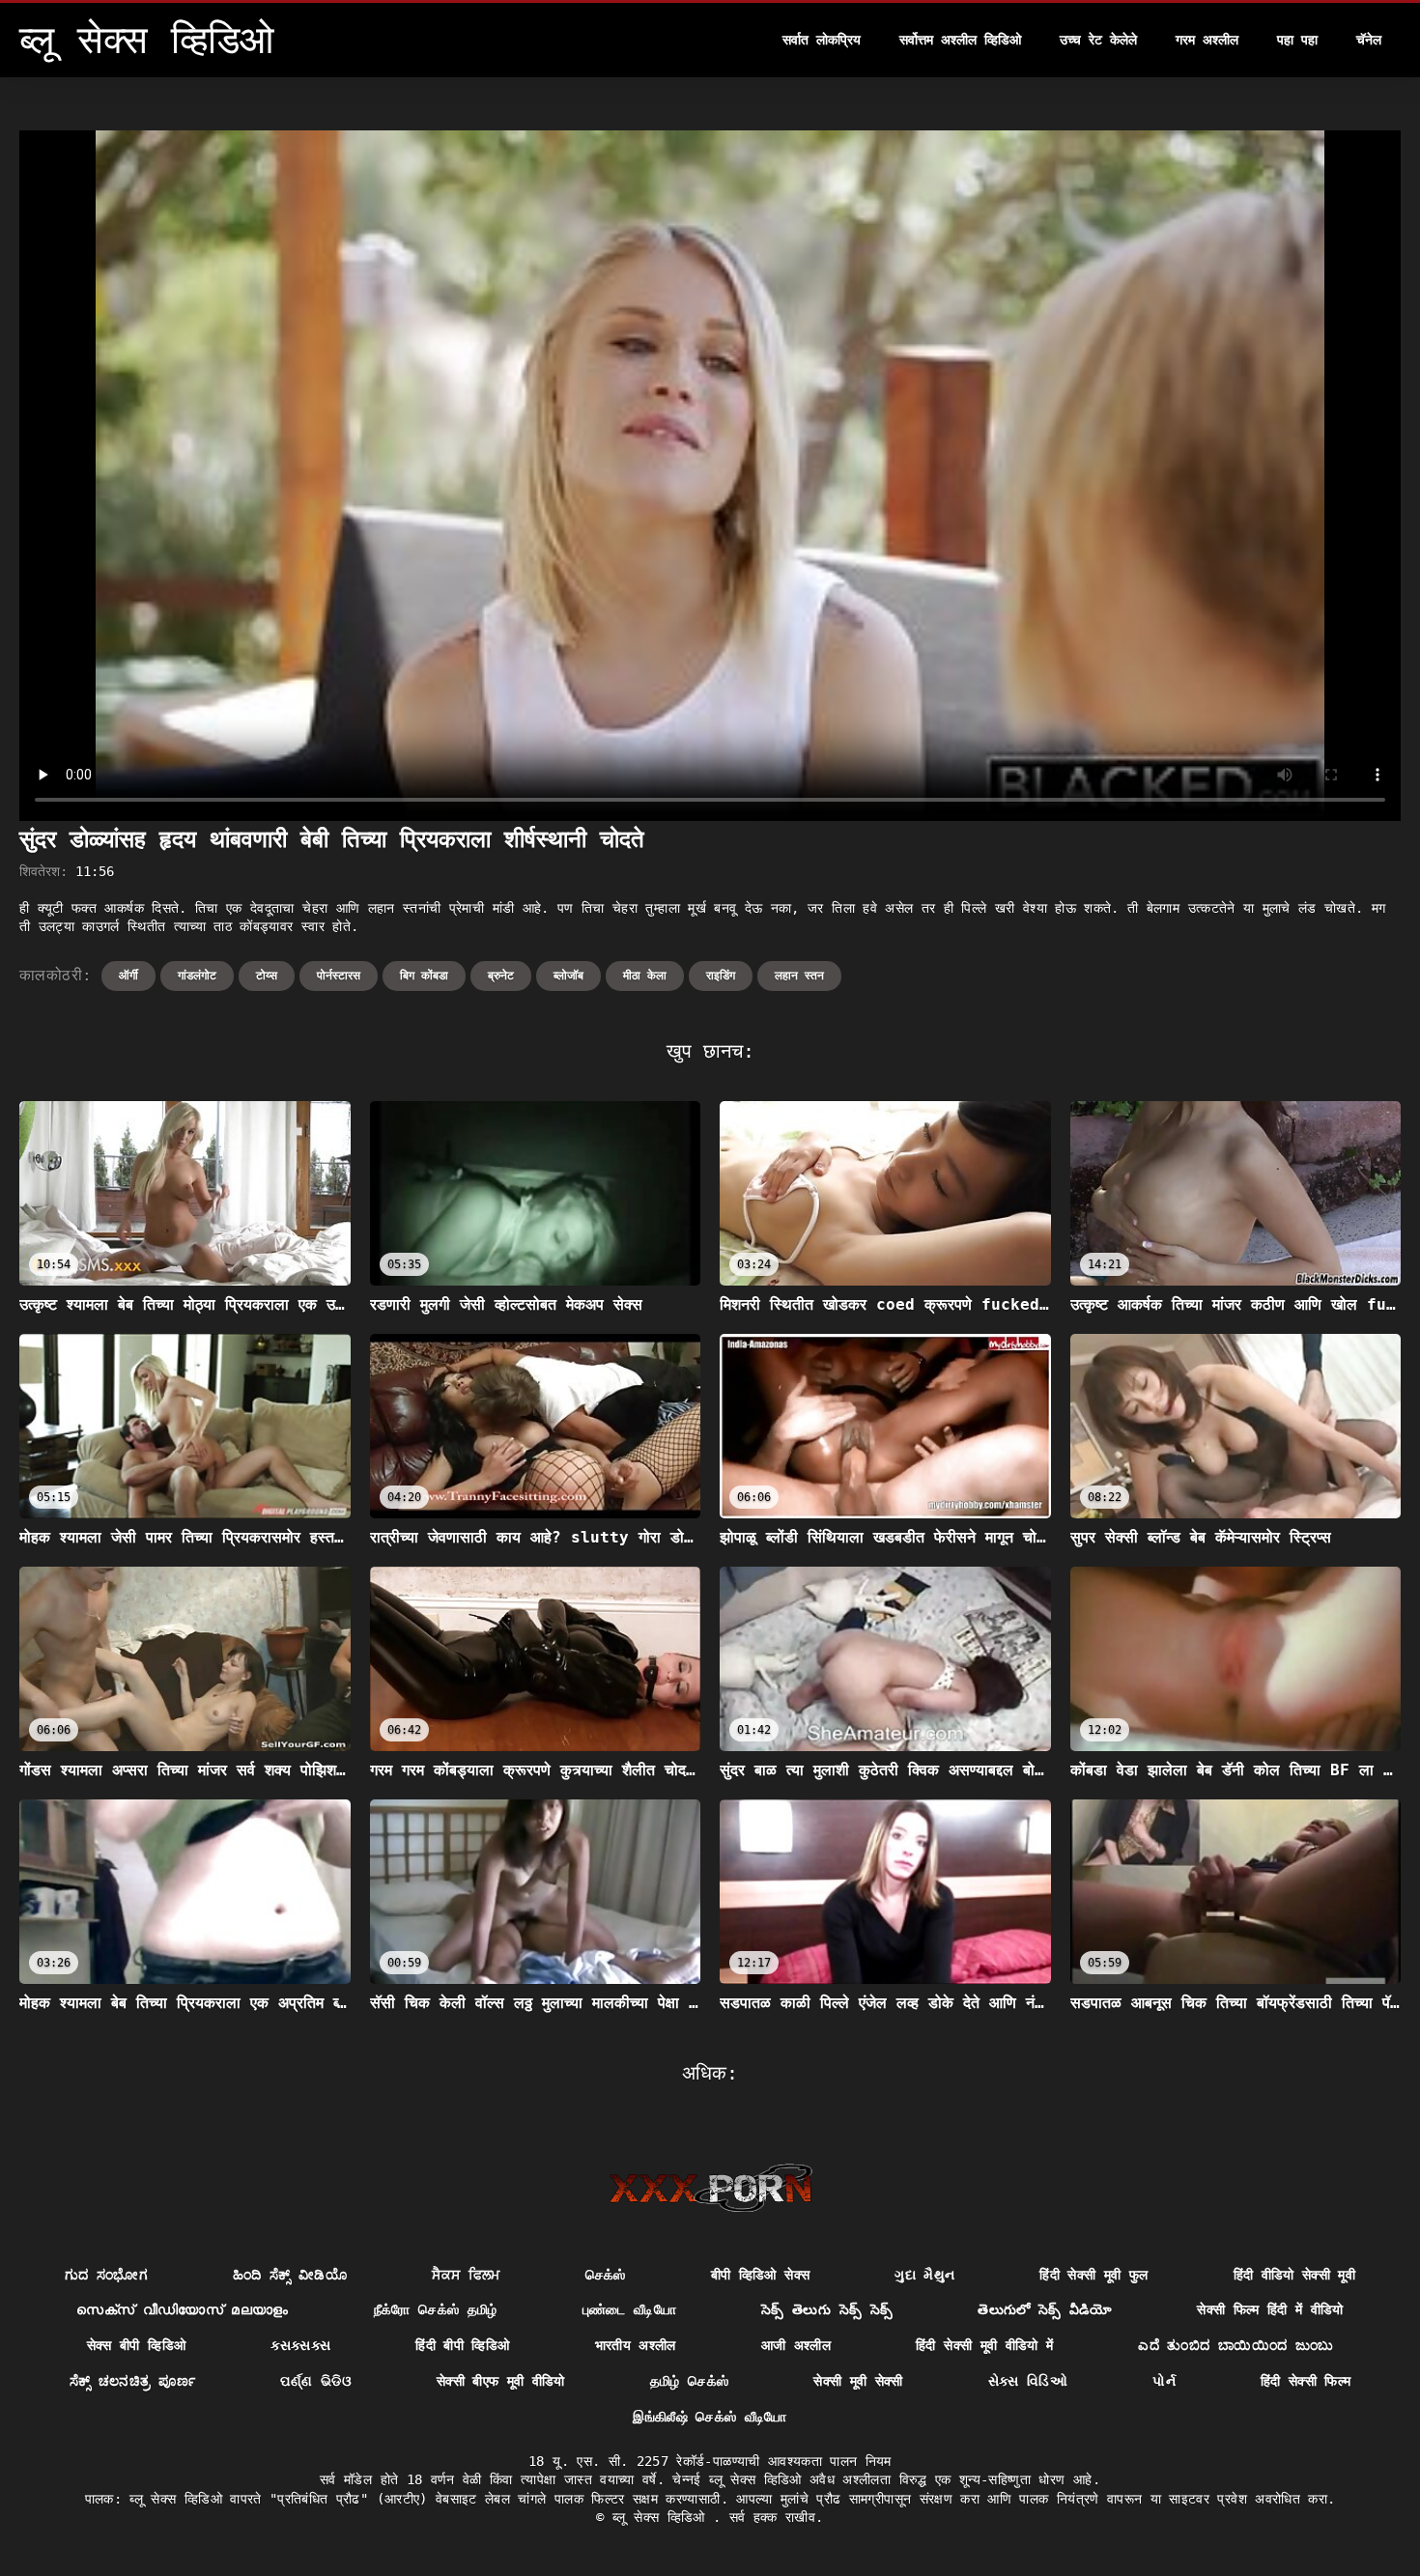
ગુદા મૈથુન (924, 2275)
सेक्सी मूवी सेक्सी (858, 2381)
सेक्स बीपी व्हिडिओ (137, 2345)
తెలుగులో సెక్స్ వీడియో (1045, 2309)
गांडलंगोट (197, 976)
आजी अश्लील (796, 2345)
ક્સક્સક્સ (300, 2345)
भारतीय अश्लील (636, 2345)
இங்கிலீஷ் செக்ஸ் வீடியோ (710, 2417)
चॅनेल (1369, 40)
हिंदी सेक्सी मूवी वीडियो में (984, 2345)
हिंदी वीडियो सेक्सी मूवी (1295, 2275)
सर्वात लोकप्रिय (822, 40)
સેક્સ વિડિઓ (1028, 2381)
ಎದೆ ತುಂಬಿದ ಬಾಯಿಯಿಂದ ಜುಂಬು (1235, 2345)
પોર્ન (1164, 2381)
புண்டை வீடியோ (629, 2309)
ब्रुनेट (501, 976)
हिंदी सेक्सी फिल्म (1306, 2381)
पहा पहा (1297, 40)
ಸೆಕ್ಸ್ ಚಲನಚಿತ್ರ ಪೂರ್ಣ (133, 2381)
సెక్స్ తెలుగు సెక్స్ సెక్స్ (827, 2309)
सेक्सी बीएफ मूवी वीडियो (501, 2381)
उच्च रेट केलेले (1098, 40)
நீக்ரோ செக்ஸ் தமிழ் (436, 2309)
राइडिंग (721, 976)
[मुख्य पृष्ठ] (710, 2188)
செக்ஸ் (606, 2275)
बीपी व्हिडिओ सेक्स (761, 2275)
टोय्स (267, 976)
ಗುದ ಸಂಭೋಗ (106, 2275)
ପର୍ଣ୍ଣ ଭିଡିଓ (315, 2381)
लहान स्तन (799, 976)
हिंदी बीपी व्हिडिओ (462, 2345)
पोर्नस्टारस (339, 976)
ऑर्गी (128, 976)
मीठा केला (645, 976)
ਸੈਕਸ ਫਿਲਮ (466, 2275)
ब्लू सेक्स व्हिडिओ (663, 2517)
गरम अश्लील (1207, 40)
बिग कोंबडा (424, 976)
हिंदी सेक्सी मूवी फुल (1093, 2275)
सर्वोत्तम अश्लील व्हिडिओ (960, 40)
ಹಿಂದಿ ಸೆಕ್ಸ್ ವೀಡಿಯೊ (290, 2275)
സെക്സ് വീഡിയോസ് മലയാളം (183, 2309)
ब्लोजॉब (568, 976)
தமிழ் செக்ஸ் (689, 2381)
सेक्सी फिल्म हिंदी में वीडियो (1270, 2309)
